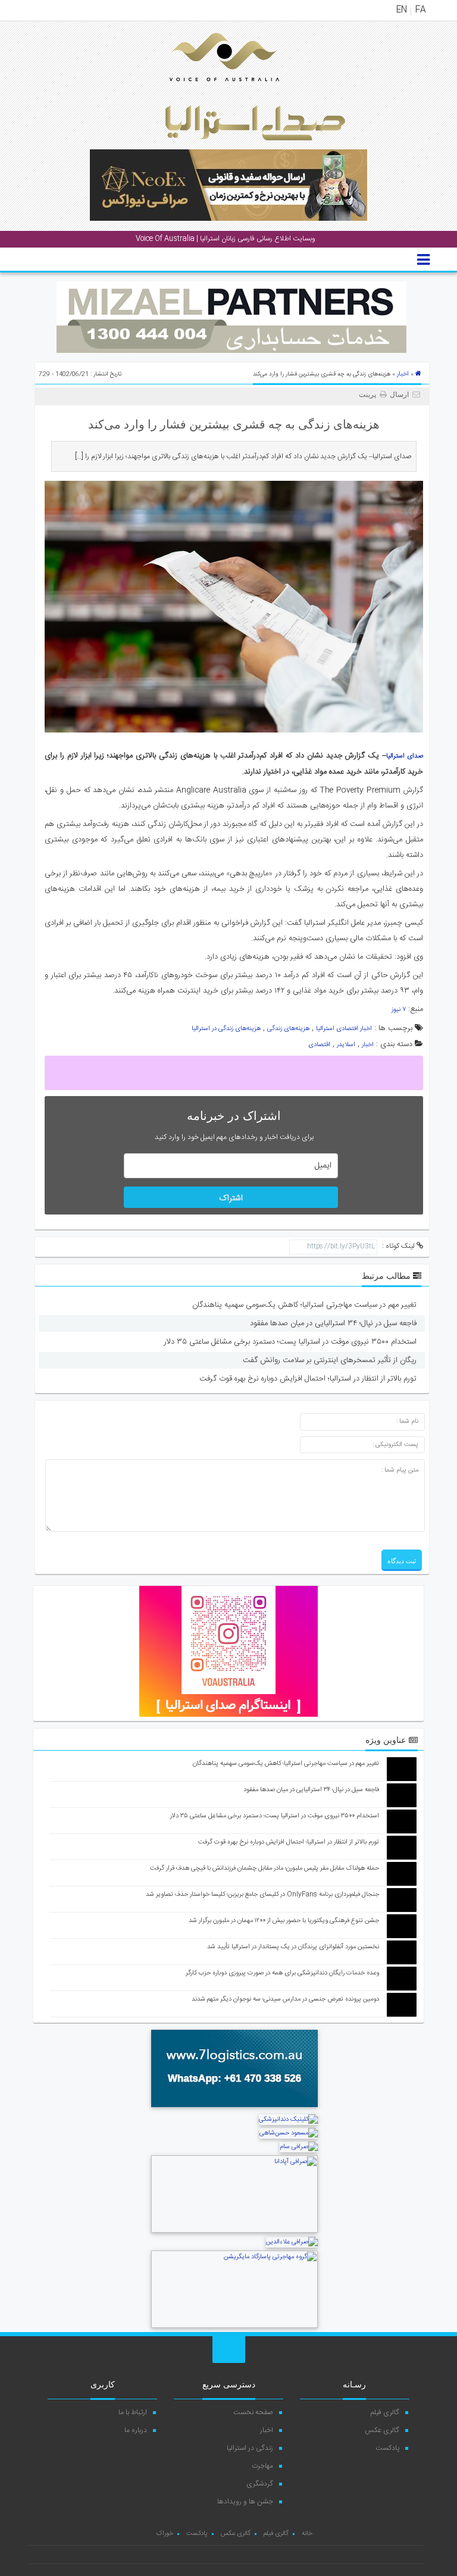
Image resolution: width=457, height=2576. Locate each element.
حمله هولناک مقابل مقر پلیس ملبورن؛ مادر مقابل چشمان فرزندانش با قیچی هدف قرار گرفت (265, 1868)
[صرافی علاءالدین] (292, 2242)
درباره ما (136, 2430)
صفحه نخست (253, 2412)
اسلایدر (346, 1045)
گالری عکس (382, 2430)
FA (420, 10)
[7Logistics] (234, 2109)
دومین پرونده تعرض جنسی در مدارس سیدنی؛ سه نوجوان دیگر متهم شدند (285, 1999)
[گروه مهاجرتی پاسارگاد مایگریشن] (234, 2327)
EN (402, 10)
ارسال (399, 395)
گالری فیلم (385, 2412)
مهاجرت (262, 2466)
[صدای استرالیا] (208, 90)
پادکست (387, 2448)
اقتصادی (319, 1045)
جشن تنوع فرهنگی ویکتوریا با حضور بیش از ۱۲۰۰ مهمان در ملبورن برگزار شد (284, 1921)
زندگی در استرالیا (250, 2448)
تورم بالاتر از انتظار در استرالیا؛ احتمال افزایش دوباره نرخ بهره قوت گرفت (308, 1379)
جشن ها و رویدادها (245, 2502)
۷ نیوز (399, 1010)
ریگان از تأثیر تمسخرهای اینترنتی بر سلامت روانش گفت (330, 1360)
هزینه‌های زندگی (288, 1029)
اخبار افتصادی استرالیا (344, 1029)
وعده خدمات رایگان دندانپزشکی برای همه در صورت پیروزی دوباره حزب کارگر (282, 1973)
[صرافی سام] (299, 2147)
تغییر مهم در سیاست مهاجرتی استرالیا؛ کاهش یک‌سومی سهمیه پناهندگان (304, 1305)
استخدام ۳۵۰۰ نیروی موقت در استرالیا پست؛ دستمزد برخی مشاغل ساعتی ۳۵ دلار (290, 1342)
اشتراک (231, 1198)
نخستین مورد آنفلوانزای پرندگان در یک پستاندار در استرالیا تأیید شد (293, 1947)
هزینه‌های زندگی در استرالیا (226, 1029)
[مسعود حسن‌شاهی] (289, 2133)
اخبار (403, 374)
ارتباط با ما (133, 2412)
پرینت (369, 395)
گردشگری (260, 2484)
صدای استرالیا (405, 756)
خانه (307, 2534)
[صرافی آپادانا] (234, 2231)
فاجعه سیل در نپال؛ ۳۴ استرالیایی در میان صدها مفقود (333, 1323)
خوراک (165, 2534)
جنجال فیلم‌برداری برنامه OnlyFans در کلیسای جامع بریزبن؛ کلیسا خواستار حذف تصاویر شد (262, 1895)
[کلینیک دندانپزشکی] (288, 2120)
